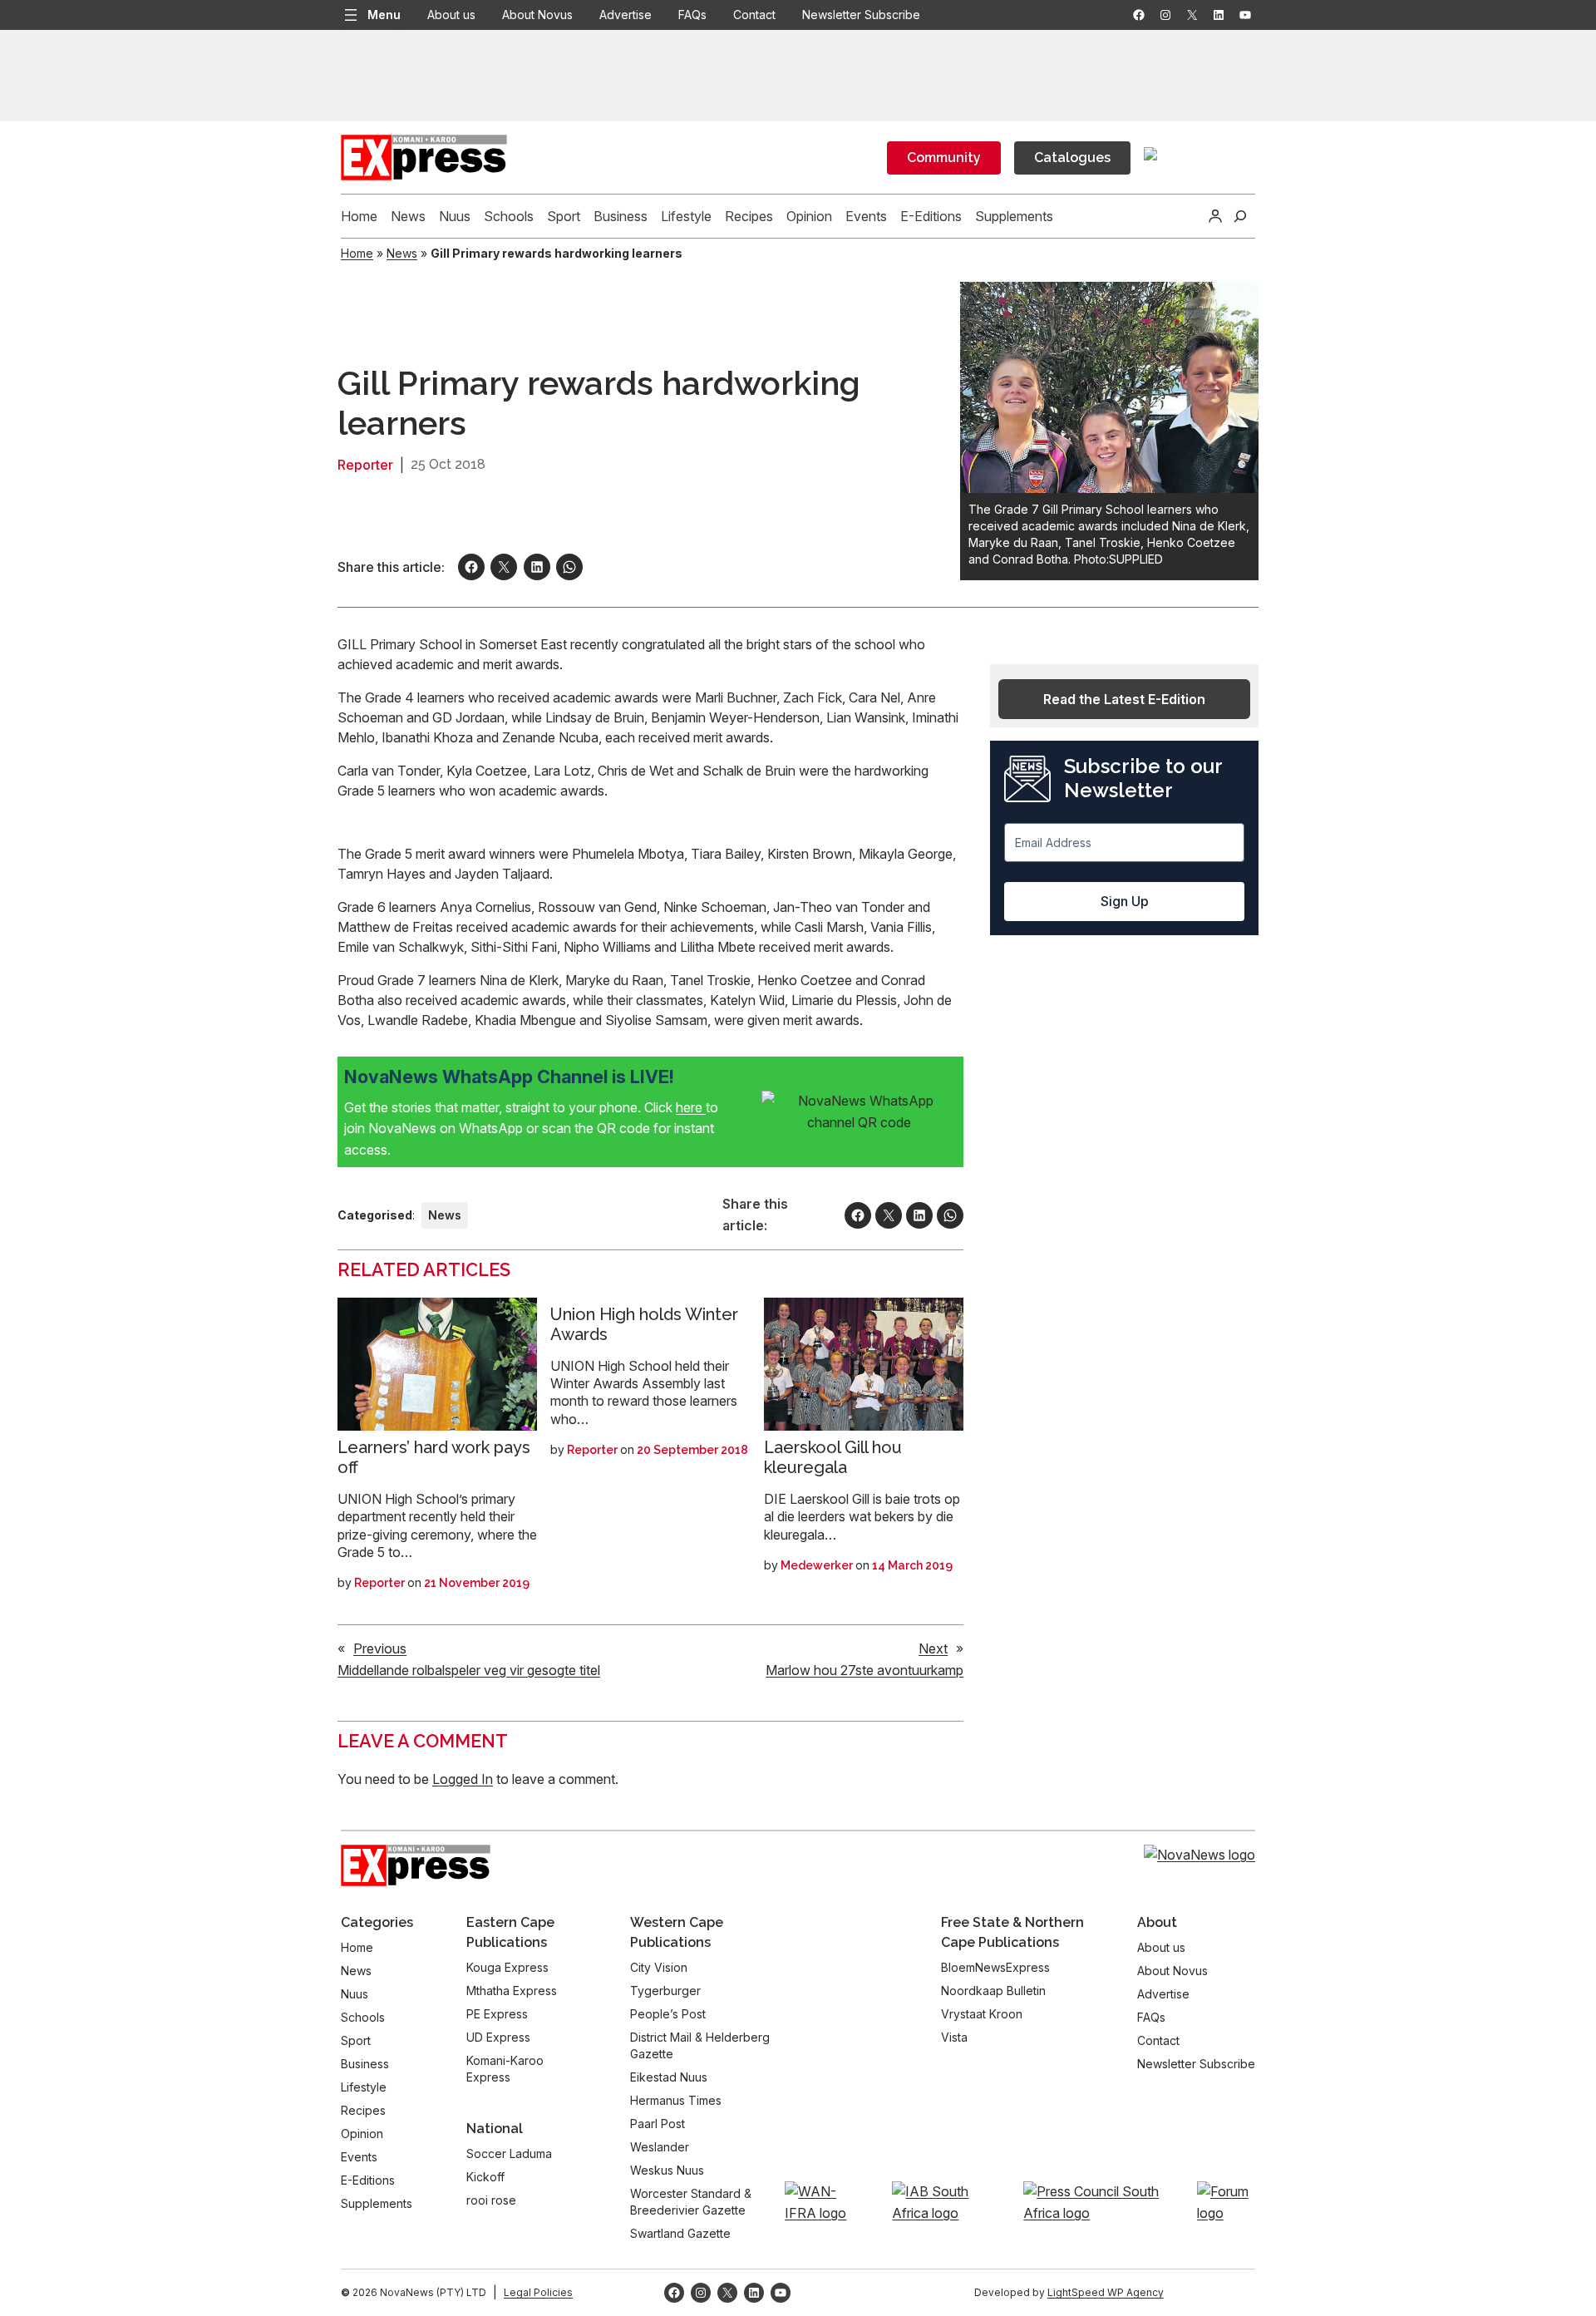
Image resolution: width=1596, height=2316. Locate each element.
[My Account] (1215, 216)
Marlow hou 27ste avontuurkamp (864, 1670)
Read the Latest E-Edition (1124, 699)
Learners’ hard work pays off (434, 1457)
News (402, 253)
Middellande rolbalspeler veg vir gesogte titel (469, 1670)
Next (933, 1648)
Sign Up (1125, 901)
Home (357, 253)
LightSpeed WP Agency (1106, 2292)
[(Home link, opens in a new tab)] (416, 1865)
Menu (384, 15)
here (691, 1107)
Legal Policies (538, 2292)
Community (944, 158)
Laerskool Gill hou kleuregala (833, 1457)
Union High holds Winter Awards (644, 1324)
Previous (380, 1648)
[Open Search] (1240, 216)
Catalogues (1072, 158)
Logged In (463, 1779)
